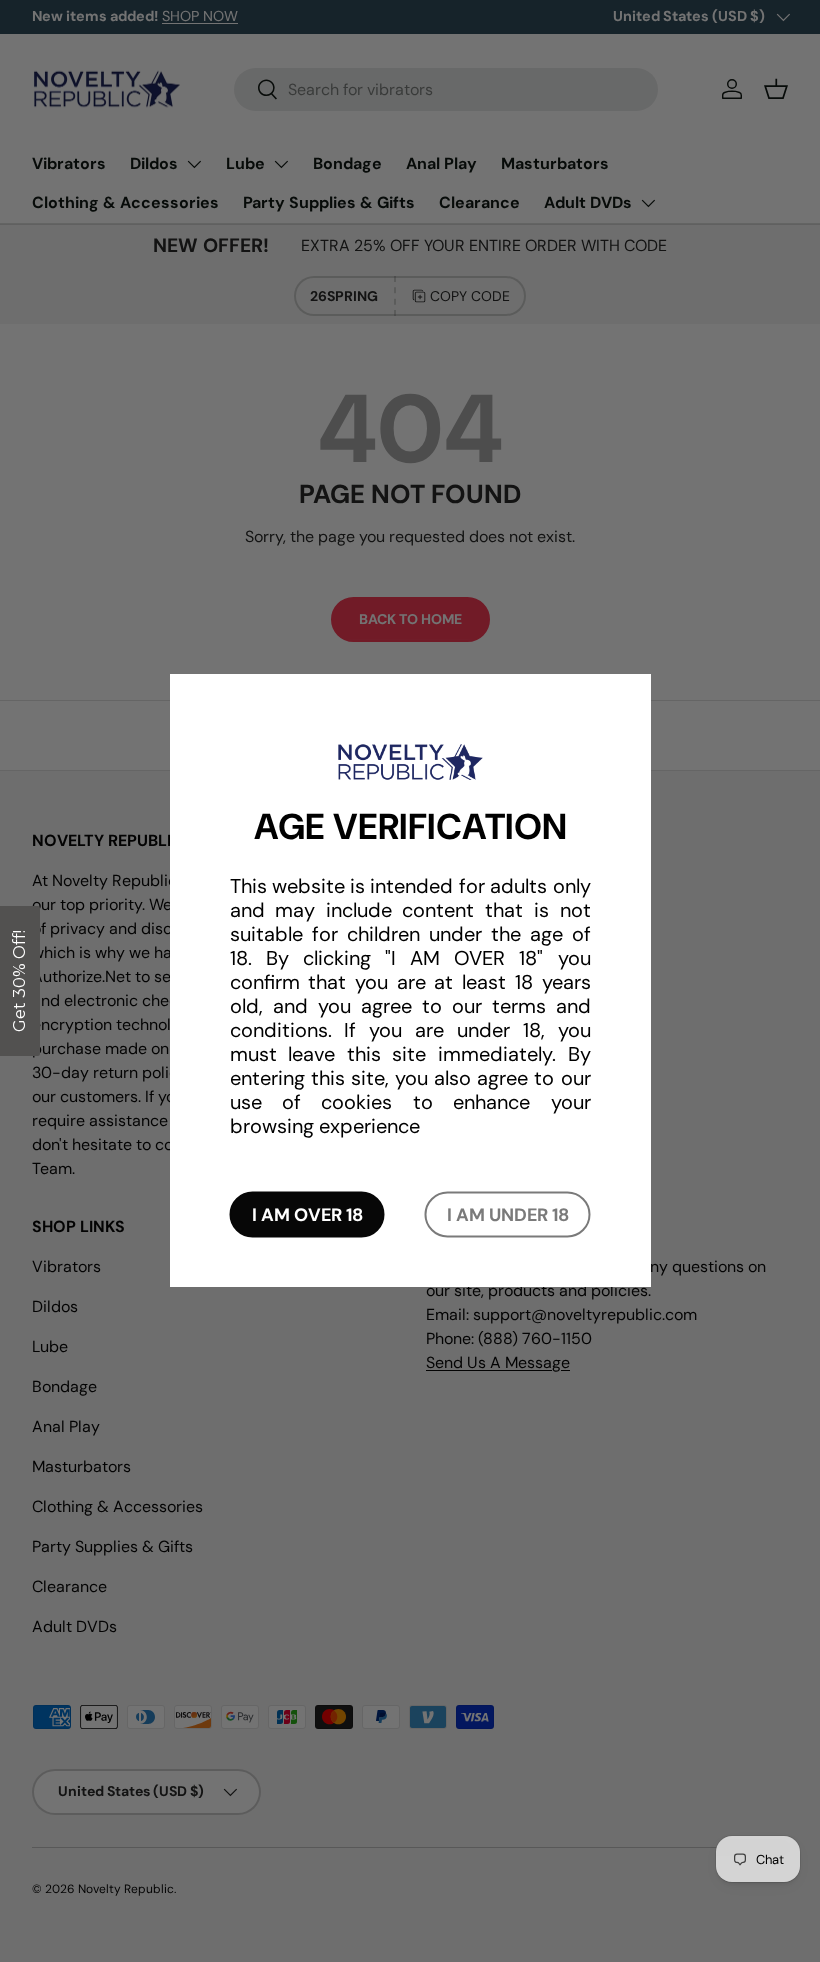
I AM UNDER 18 (508, 1215)
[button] (20, 981)
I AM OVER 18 (307, 1215)
